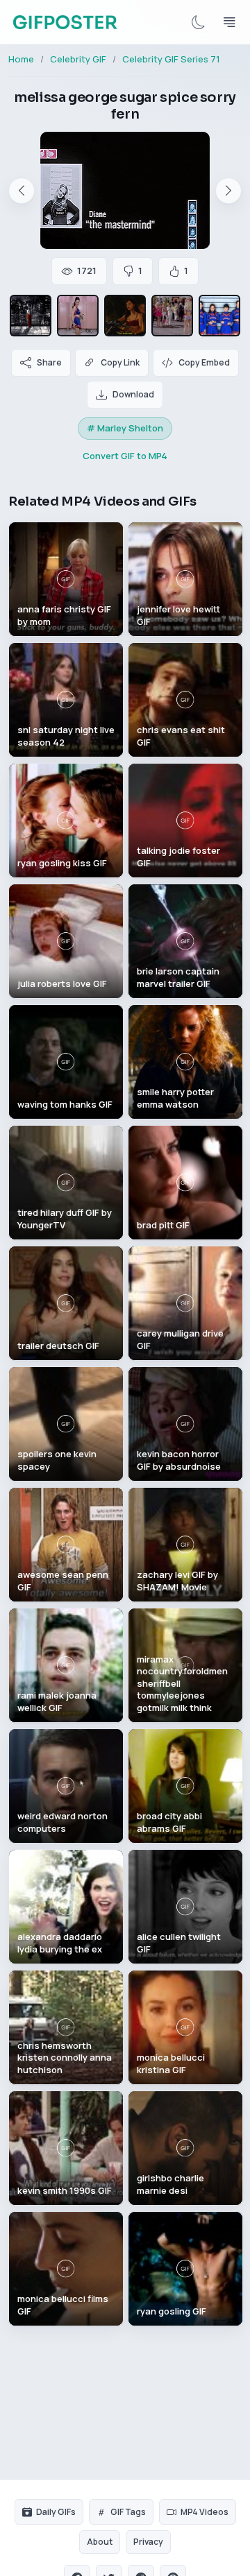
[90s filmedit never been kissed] (172, 316)
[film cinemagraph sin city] (31, 316)
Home (21, 59)
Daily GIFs (56, 2512)
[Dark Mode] (199, 22)
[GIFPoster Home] (65, 22)
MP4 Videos (205, 2512)
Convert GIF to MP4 (125, 456)
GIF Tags (128, 2512)
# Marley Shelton (125, 428)
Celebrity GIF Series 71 (171, 59)
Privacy (148, 2542)
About (100, 2542)
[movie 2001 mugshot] (219, 316)
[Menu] (229, 22)
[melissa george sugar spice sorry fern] (78, 316)
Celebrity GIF (78, 59)
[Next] (228, 191)
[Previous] (22, 191)
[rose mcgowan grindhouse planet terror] (125, 316)
